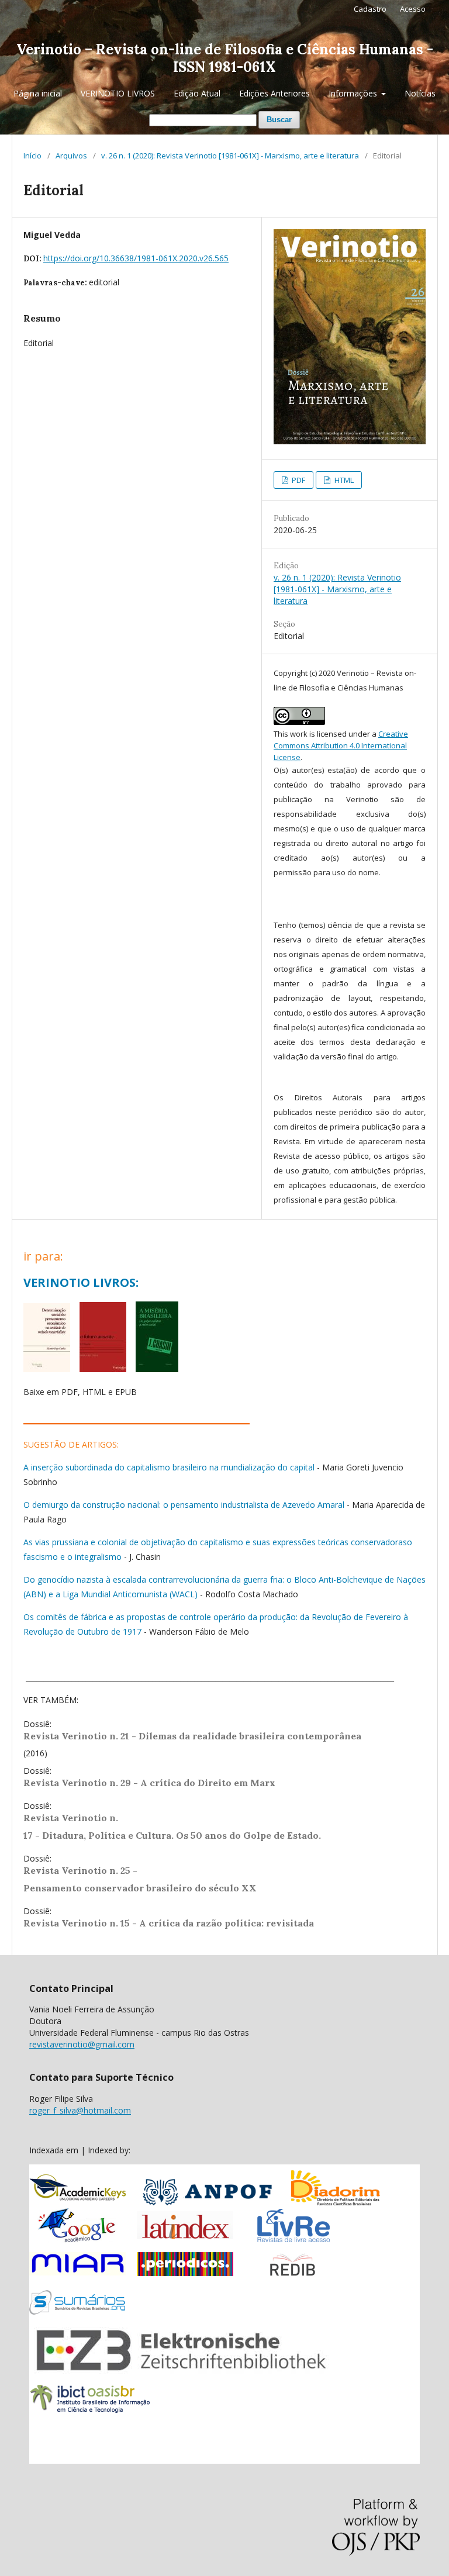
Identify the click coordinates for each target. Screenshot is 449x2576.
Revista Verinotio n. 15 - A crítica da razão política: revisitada (169, 1923)
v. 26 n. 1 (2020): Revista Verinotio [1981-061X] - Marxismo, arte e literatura (230, 156)
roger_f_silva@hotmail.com (80, 2110)
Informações (354, 93)
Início (32, 156)
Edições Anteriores (274, 93)
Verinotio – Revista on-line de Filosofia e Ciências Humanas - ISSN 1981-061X (225, 58)
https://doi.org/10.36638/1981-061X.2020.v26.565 (136, 258)
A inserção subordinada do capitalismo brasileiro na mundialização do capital (169, 1467)
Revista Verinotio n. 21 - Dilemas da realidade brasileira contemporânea (194, 1736)
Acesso (413, 9)
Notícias (420, 93)
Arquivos (71, 156)
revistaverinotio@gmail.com (82, 2044)
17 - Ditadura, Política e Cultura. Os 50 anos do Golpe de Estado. (172, 1835)
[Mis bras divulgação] (157, 1369)
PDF (298, 480)
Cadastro (370, 9)
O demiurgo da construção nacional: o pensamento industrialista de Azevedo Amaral (184, 1505)
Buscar (279, 120)
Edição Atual (197, 93)
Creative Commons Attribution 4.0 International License (341, 745)
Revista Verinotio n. (71, 1818)
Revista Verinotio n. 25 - (82, 1870)
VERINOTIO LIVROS (118, 93)
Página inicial (38, 93)
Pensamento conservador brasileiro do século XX (140, 1888)
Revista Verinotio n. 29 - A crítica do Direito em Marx (149, 1783)
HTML (343, 480)
